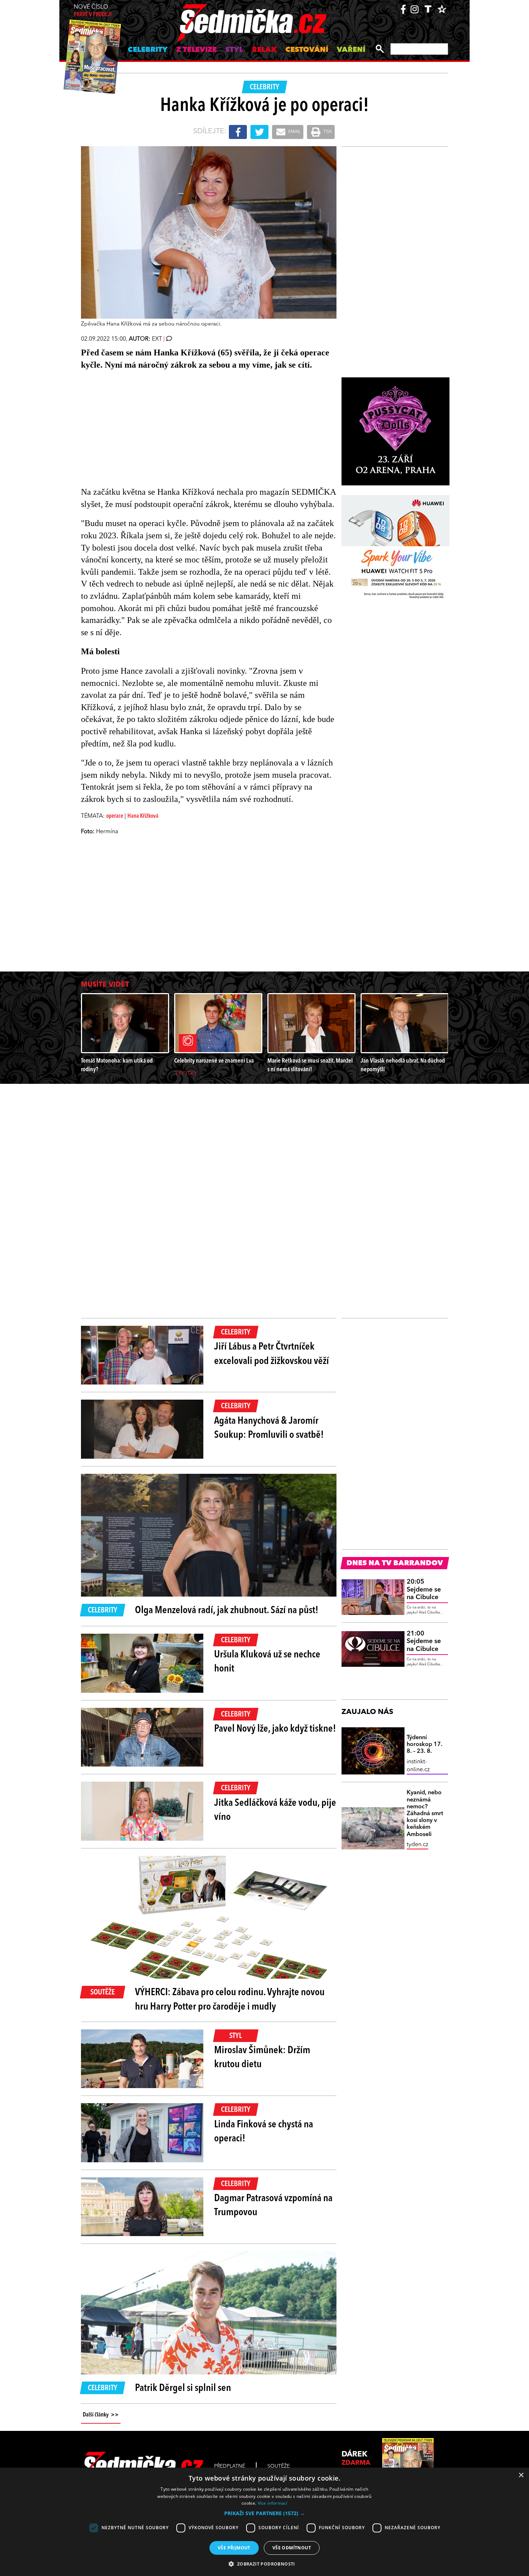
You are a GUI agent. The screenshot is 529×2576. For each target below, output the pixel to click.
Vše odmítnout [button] (292, 2548)
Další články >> (101, 2415)
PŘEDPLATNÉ (230, 2466)
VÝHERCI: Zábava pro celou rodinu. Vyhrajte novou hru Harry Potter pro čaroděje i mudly (230, 2000)
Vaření (351, 50)
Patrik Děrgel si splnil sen (183, 2388)
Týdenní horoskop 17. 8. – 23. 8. (424, 1745)
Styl (234, 50)
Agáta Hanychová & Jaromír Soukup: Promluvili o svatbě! (270, 1428)
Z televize (196, 50)
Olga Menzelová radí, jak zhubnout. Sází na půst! (227, 1611)
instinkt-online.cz (418, 1766)
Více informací (273, 2503)
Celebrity (148, 50)
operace (115, 816)
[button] (264, 2513)
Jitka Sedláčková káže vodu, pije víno (275, 1810)
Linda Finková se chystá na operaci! (264, 2132)
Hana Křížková (143, 816)
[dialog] (264, 2522)
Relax (264, 50)
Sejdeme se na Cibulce (424, 1590)
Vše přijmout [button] (234, 2548)
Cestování (307, 50)
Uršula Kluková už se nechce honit (267, 1662)
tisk (327, 132)
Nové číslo (93, 11)
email (294, 132)
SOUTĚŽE (279, 2466)
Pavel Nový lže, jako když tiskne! (275, 1729)
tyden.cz (417, 1845)
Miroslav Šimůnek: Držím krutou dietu (262, 2058)
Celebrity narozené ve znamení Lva (214, 1061)
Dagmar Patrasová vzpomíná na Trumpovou (273, 2206)
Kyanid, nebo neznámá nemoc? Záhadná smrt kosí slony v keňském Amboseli (425, 1814)
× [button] (521, 2475)
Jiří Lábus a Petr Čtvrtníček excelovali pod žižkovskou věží (272, 1354)
